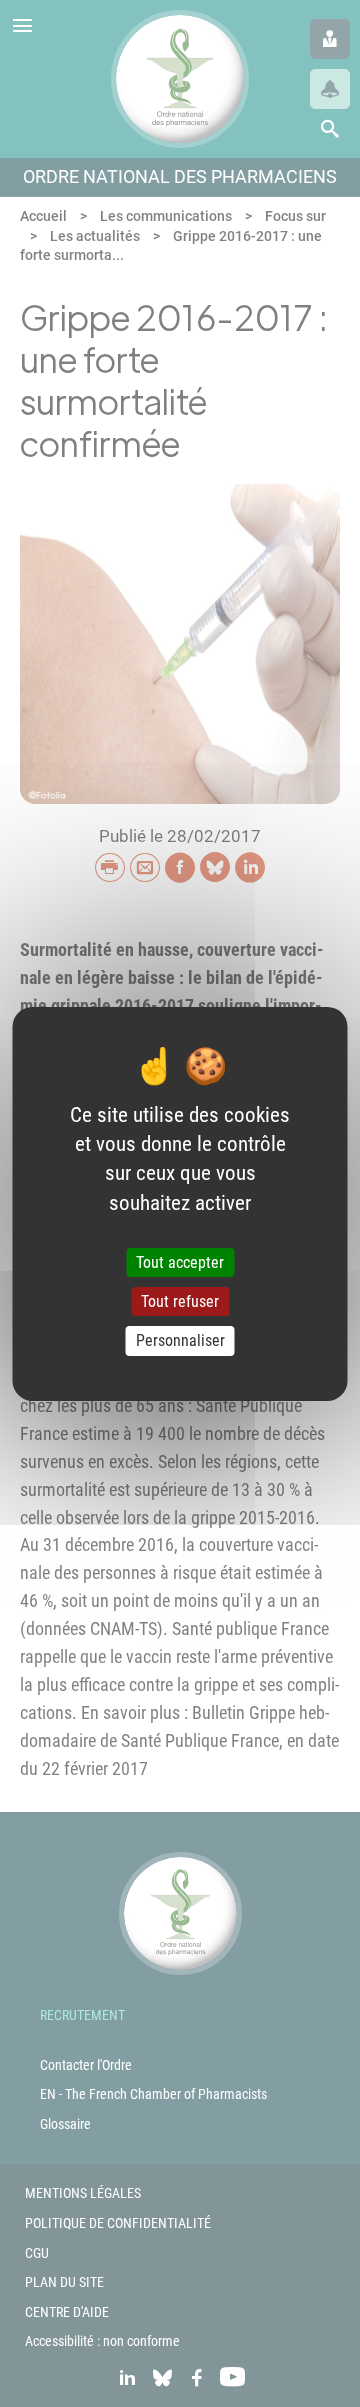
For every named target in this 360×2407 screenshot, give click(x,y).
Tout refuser (180, 1301)
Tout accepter (180, 1262)
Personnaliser (180, 1340)
